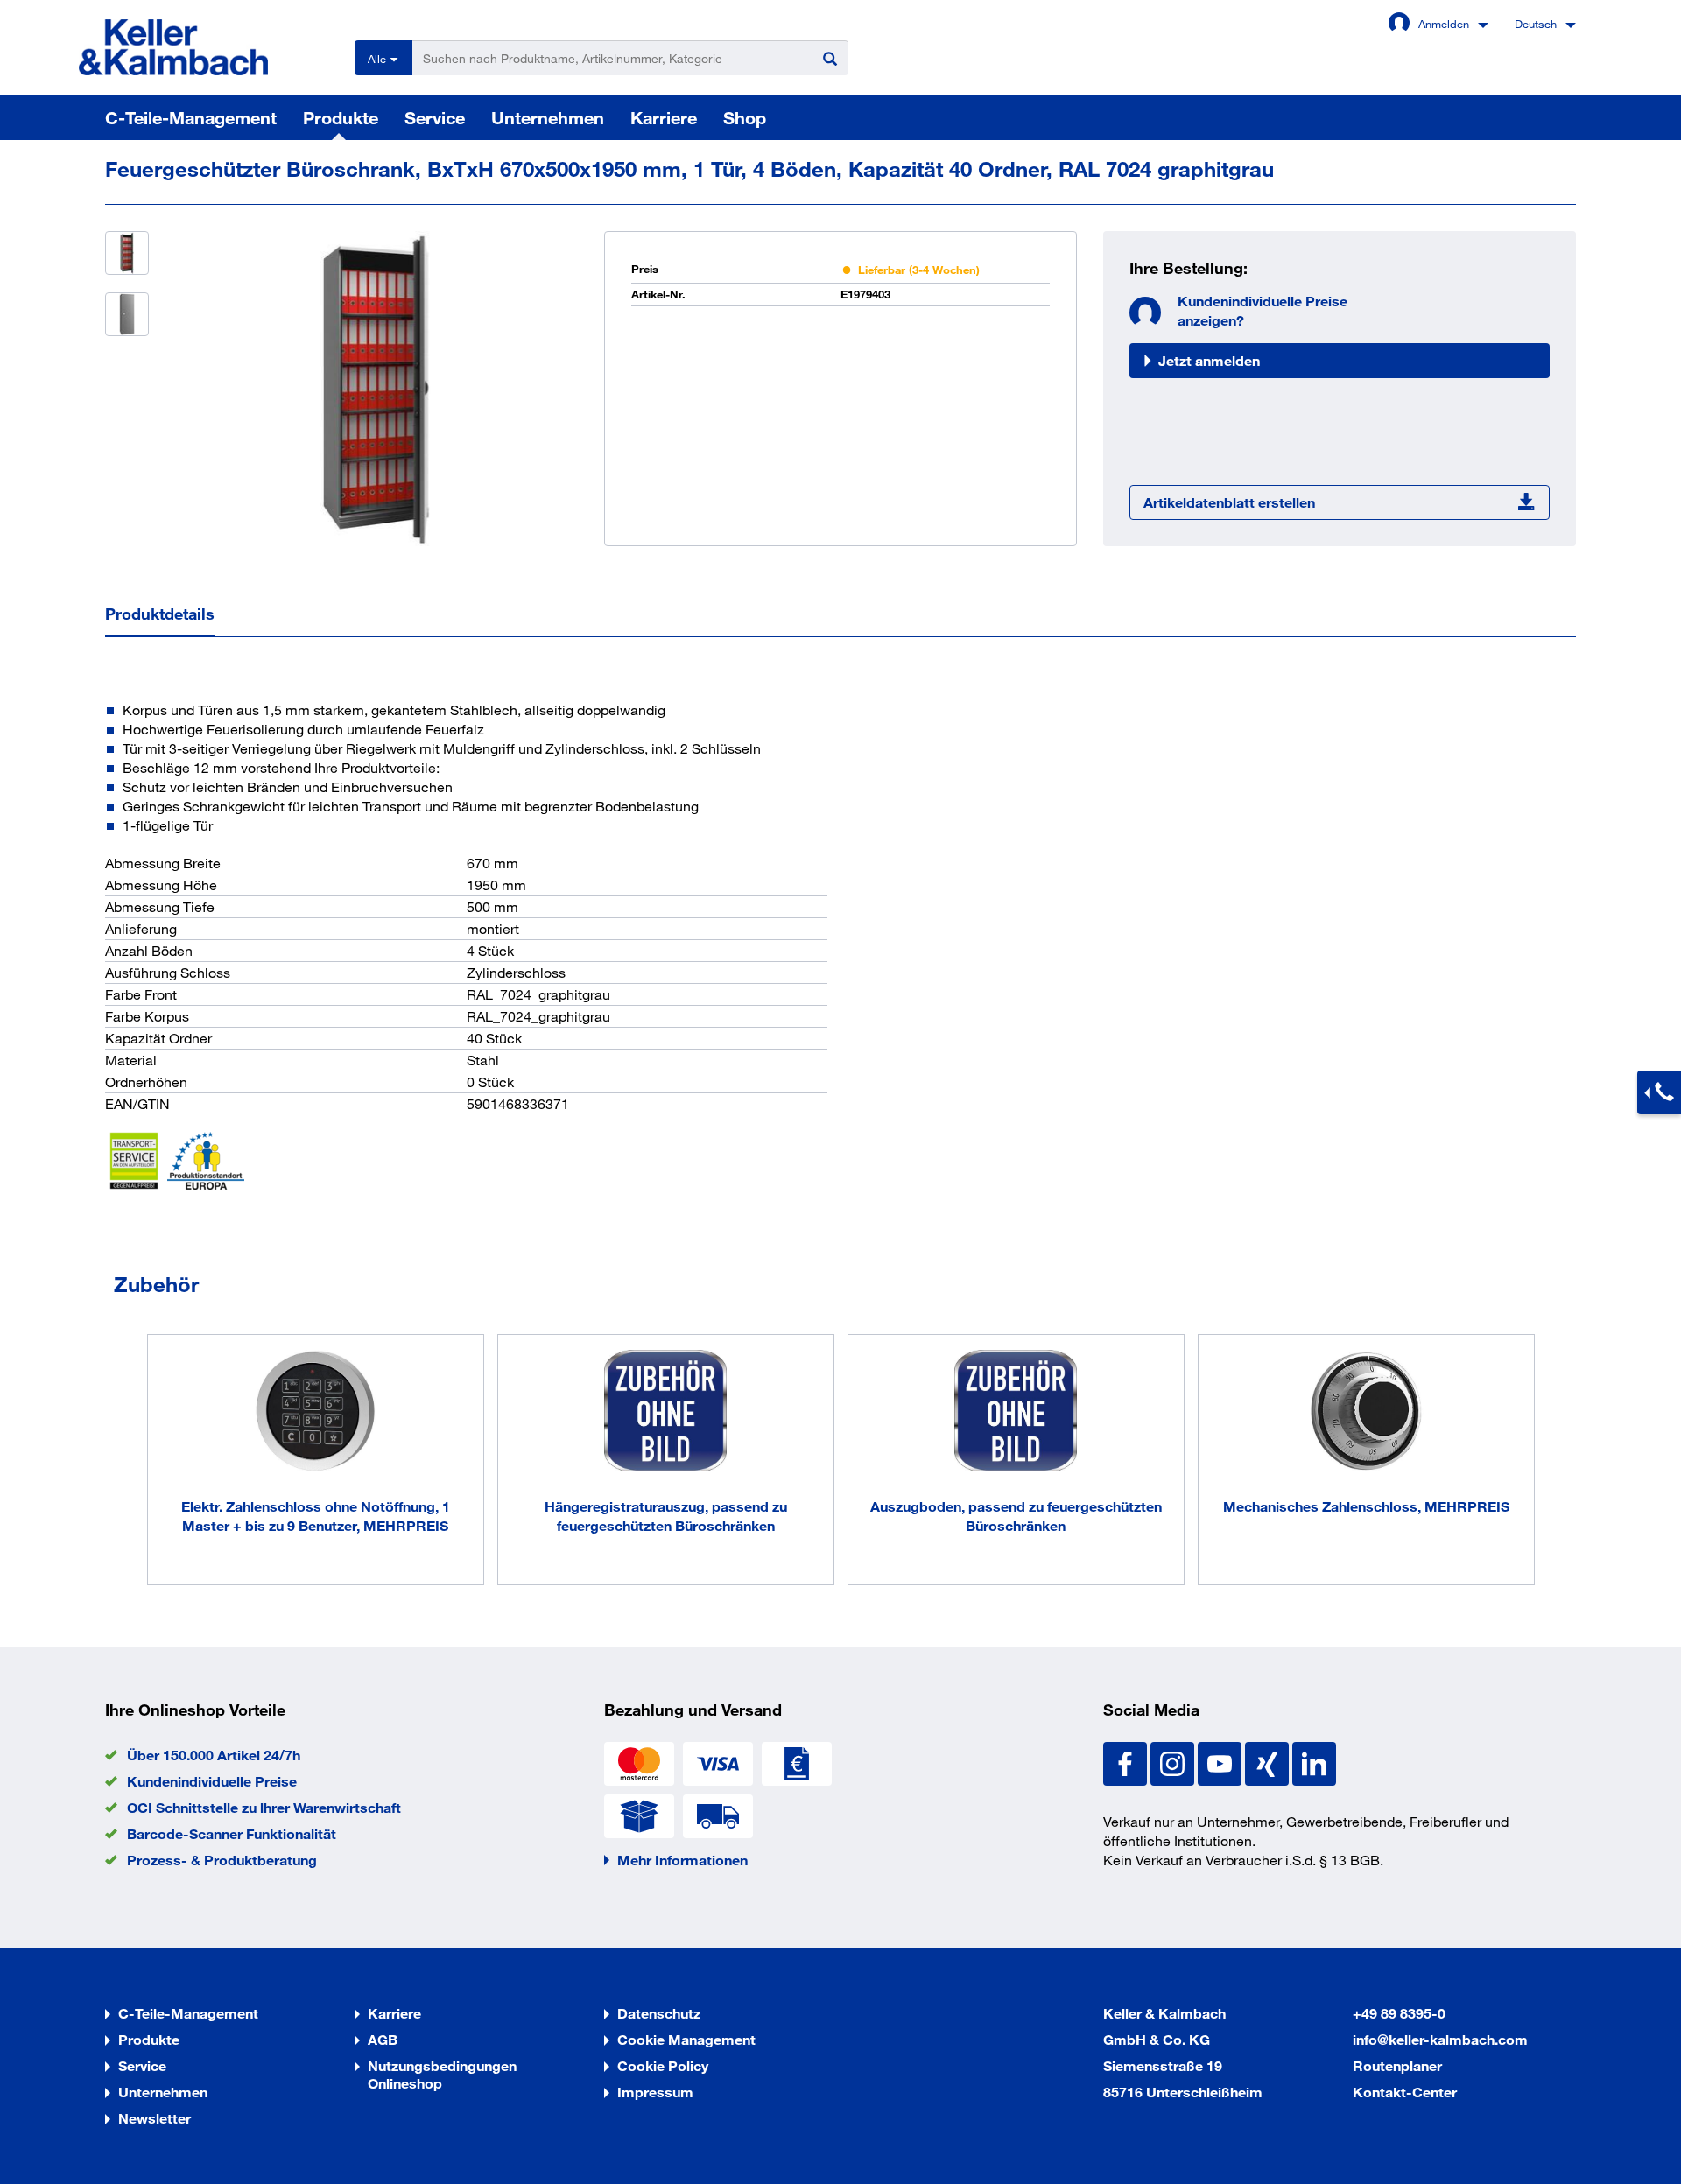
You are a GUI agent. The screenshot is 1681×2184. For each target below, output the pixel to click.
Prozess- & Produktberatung (222, 1860)
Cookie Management (686, 2039)
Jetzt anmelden (1209, 360)
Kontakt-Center (1405, 2092)
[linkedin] (1314, 1762)
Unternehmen (548, 117)
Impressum (655, 2092)
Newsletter (155, 2118)
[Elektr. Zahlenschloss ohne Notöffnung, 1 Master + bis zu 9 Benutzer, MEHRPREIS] (316, 1414)
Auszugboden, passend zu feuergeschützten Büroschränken (1016, 1516)
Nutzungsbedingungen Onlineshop (442, 2074)
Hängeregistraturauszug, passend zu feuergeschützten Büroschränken (666, 1516)
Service (435, 117)
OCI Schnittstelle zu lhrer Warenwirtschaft (264, 1807)
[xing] (1269, 1762)
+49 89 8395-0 (1399, 2013)
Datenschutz (659, 2013)
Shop (745, 117)
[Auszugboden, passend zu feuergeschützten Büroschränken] (1016, 1414)
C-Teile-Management (191, 117)
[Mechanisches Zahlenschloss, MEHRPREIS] (1366, 1414)
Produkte (341, 117)
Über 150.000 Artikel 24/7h (214, 1755)
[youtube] (1221, 1762)
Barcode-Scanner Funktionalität (232, 1833)
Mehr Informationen (682, 1860)
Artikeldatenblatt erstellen (1229, 502)
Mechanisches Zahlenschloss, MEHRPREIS (1366, 1506)
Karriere (664, 117)
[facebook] (1127, 1762)
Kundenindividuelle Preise (212, 1781)
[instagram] (1174, 1762)
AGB (383, 2039)
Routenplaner (1397, 2065)
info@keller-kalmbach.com (1440, 2039)
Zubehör (156, 1284)
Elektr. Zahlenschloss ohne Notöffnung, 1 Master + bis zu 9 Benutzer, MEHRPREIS (316, 1516)
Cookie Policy (663, 2065)
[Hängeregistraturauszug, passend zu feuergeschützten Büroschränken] (666, 1414)
